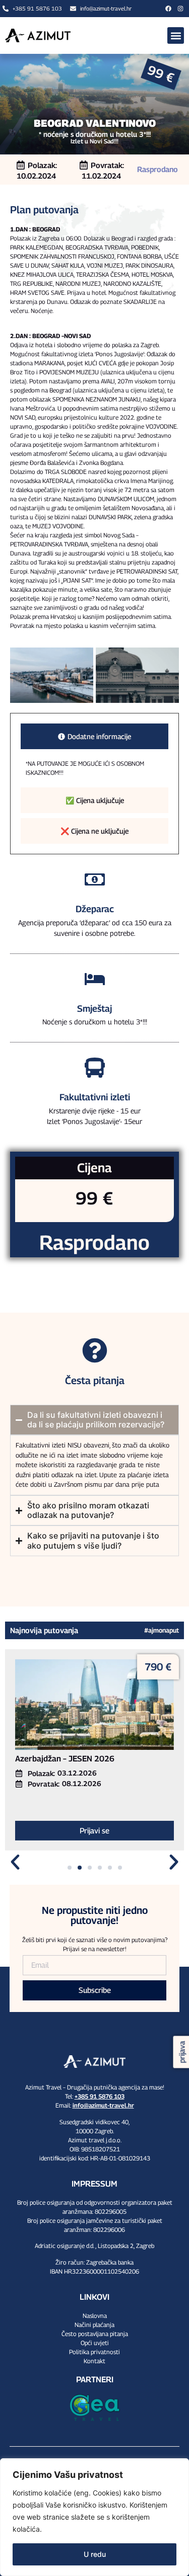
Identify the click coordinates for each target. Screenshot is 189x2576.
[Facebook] (168, 9)
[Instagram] (180, 9)
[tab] (94, 736)
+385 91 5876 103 (100, 2096)
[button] (176, 35)
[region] (94, 2517)
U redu (95, 2554)
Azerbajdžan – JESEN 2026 (65, 1759)
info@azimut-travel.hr (103, 2105)
